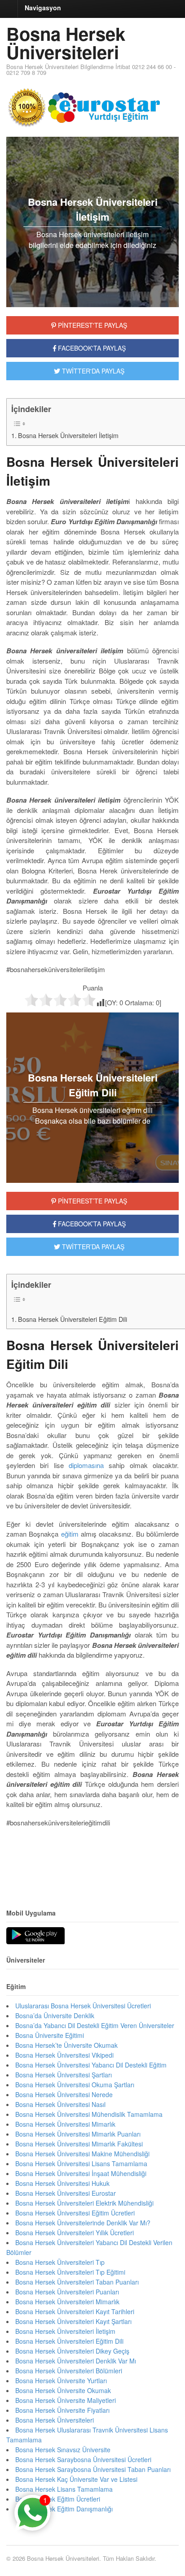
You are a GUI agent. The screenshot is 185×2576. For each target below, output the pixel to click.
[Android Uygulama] (35, 1936)
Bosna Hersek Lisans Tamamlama (64, 2489)
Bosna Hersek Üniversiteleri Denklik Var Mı (76, 2361)
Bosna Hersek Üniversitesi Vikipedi (64, 2055)
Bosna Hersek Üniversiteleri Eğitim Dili (73, 1319)
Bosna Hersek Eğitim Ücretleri (58, 2499)
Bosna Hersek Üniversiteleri (66, 43)
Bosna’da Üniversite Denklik (55, 2016)
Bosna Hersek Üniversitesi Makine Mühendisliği (82, 2154)
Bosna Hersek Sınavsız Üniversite (63, 2450)
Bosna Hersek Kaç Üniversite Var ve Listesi (76, 2479)
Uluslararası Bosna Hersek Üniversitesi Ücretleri (83, 2006)
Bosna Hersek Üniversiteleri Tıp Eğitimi (70, 2272)
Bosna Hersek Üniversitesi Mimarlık (65, 2124)
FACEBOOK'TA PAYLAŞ (91, 348)
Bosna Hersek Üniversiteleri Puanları (67, 2292)
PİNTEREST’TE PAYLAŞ (92, 1201)
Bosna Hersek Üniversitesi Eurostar (66, 2193)
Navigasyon (43, 8)
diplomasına (86, 1465)
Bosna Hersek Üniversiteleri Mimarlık (67, 2302)
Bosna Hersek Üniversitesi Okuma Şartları (75, 2085)
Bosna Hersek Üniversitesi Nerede (64, 2094)
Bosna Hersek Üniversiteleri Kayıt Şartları (73, 2321)
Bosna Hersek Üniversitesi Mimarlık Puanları (78, 2134)
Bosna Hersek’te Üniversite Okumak (66, 2045)
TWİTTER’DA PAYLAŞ (92, 1247)
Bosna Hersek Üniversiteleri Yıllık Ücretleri (75, 2233)
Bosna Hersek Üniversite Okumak (63, 2390)
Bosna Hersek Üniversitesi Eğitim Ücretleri (75, 2213)
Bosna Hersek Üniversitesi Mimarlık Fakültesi (79, 2144)
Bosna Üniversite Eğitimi (50, 2035)
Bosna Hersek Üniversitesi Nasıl (60, 2104)
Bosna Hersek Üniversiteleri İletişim (68, 435)
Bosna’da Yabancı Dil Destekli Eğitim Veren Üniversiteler (95, 2025)
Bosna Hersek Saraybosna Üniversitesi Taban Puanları (93, 2469)
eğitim (70, 1534)
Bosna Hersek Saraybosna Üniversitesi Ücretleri (83, 2459)
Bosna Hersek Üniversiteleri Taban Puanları (77, 2282)
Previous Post (92, 1868)
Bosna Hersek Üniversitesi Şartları (64, 2075)
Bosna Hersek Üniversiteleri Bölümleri (69, 2371)
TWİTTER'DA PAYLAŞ (92, 371)
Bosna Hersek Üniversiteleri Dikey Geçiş (72, 2351)
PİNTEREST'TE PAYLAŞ (92, 325)
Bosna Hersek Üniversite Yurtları (61, 2381)
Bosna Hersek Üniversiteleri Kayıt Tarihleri (75, 2311)
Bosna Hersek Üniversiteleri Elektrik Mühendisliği (84, 2203)
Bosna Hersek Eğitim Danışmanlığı (64, 2509)
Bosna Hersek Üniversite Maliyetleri (66, 2400)
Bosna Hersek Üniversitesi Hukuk (62, 2183)
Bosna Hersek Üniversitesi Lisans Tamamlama (81, 2163)
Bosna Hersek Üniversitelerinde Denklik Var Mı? (83, 2223)
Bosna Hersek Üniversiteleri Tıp (60, 2262)
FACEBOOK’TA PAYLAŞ (91, 1224)
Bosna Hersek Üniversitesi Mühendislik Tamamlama (89, 2114)
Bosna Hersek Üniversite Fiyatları (62, 2410)
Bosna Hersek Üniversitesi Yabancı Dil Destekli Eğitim (91, 2065)
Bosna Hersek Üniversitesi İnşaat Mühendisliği (81, 2173)
